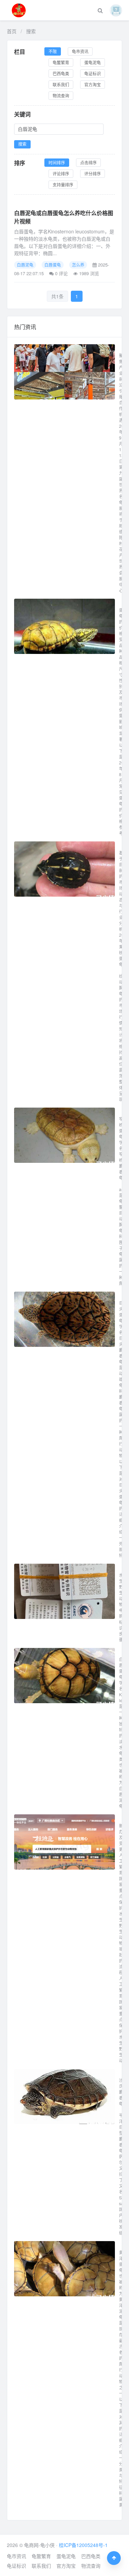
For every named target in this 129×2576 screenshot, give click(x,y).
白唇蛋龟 (53, 265)
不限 (53, 51)
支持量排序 (63, 185)
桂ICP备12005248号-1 (83, 2545)
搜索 (22, 144)
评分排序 (93, 173)
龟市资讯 (80, 51)
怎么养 (78, 265)
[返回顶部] (114, 2558)
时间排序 (57, 162)
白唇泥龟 (25, 265)
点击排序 (88, 162)
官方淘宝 (93, 84)
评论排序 (61, 173)
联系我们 (61, 84)
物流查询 (61, 95)
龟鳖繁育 (61, 62)
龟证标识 (93, 73)
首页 (12, 31)
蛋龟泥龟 (93, 62)
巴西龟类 (61, 73)
